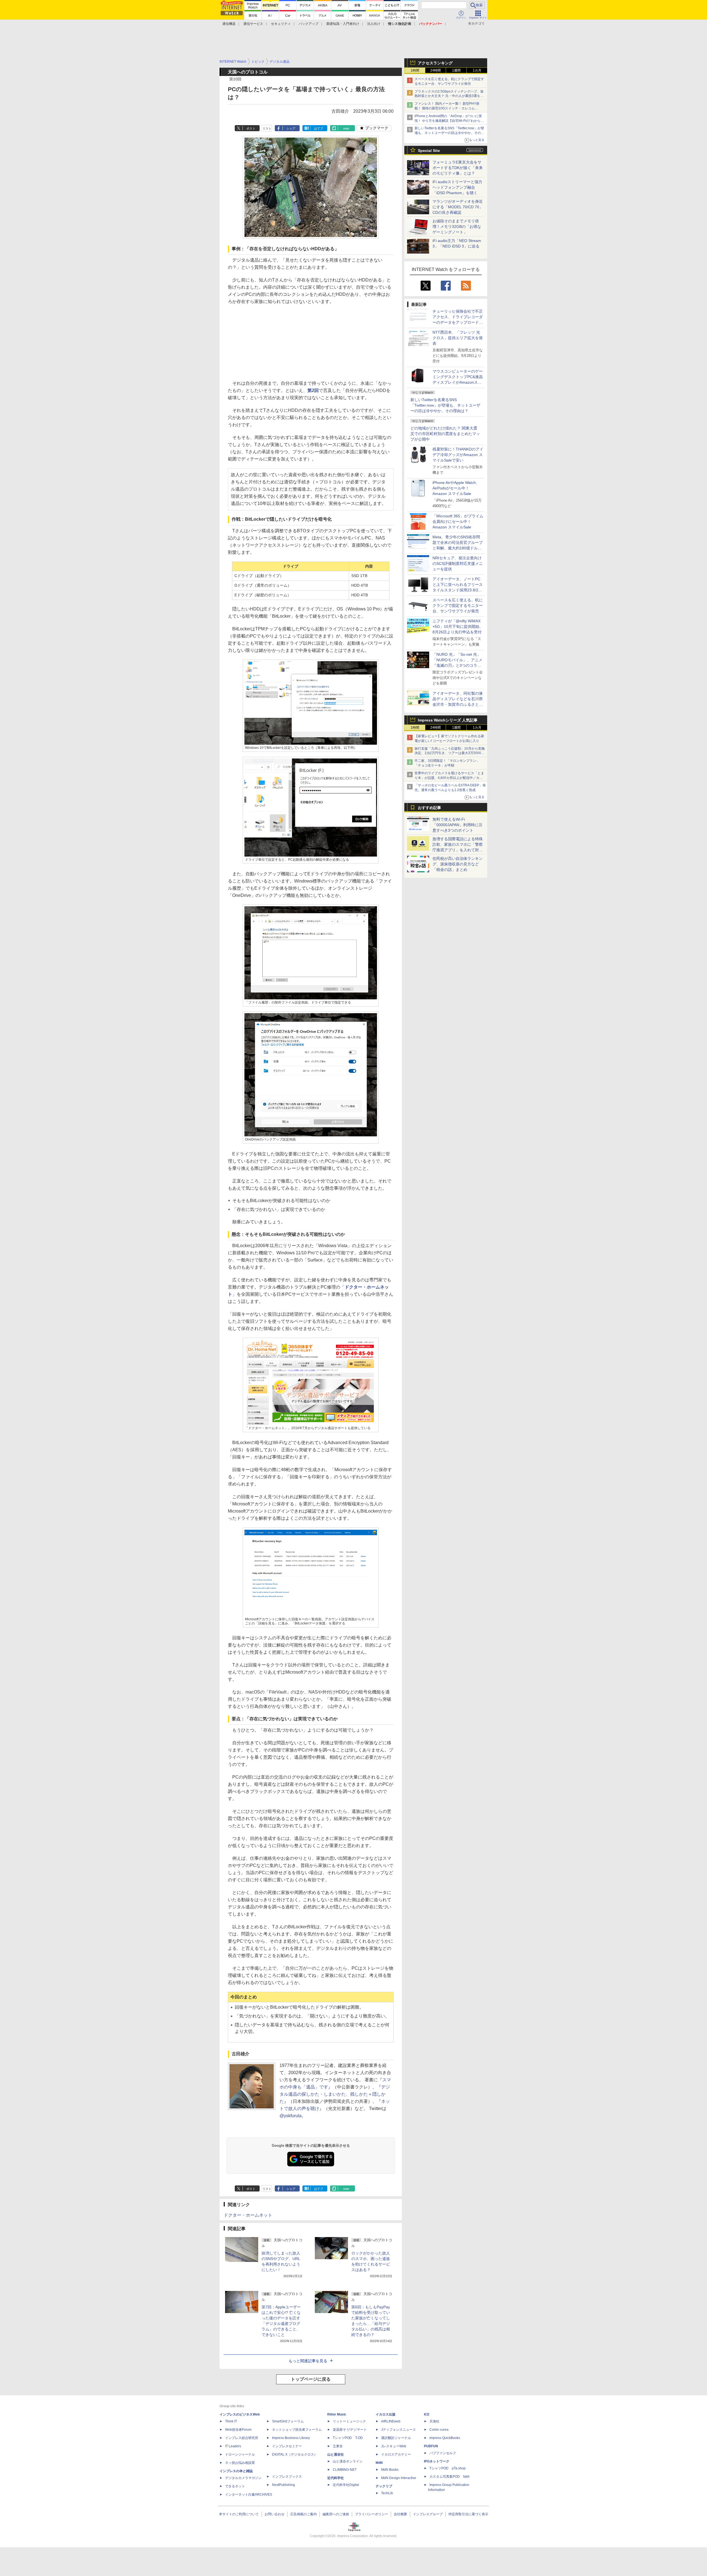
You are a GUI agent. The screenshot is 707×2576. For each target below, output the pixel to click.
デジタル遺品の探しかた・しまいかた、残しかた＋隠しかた (335, 2094)
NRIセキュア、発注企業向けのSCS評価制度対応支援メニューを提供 (458, 563)
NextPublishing (283, 2485)
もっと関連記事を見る (308, 2361)
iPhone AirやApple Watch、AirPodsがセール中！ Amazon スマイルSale (456, 488)
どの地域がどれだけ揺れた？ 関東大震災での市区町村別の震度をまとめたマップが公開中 (445, 434)
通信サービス (253, 24)
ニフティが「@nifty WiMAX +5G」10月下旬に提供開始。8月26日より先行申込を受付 (458, 626)
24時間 (436, 70)
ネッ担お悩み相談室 (240, 2463)
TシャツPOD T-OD (348, 2438)
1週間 (456, 70)
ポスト (251, 128)
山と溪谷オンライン (348, 2461)
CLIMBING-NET (345, 2470)
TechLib (387, 2493)
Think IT (231, 2421)
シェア (291, 128)
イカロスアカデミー (396, 2454)
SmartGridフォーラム (288, 2421)
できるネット (235, 2486)
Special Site (429, 151)
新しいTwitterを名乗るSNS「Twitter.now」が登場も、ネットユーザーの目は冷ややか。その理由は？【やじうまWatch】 (449, 133)
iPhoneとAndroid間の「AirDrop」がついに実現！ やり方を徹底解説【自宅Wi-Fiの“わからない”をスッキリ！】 (449, 121)
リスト (267, 128)
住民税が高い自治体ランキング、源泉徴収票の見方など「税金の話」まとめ (458, 864)
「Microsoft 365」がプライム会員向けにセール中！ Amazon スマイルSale (458, 521)
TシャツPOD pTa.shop (448, 2468)
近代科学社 (336, 2478)
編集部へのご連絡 (336, 2514)
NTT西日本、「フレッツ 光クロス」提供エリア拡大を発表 (458, 338)
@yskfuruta (291, 2116)
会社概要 (400, 2514)
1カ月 (477, 70)
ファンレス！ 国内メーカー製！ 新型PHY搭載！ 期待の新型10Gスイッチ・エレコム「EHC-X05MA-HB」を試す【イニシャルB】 (448, 108)
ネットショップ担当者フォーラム (297, 2430)
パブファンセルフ (443, 2453)
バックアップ (308, 24)
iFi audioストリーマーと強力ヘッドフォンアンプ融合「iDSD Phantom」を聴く (457, 187)
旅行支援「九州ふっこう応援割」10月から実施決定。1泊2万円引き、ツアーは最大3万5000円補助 (450, 753)
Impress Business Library (291, 2438)
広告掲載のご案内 (304, 2514)
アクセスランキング (435, 63)
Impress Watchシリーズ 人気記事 (448, 720)
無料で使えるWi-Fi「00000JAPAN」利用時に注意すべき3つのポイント (457, 825)
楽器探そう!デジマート (350, 2430)
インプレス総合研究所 (242, 2438)
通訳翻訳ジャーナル (396, 2438)
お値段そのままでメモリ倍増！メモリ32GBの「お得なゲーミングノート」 (457, 226)
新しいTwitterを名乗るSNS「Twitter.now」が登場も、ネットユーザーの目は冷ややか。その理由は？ (445, 405)
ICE (427, 2414)
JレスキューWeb (394, 2446)
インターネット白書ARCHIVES (249, 2495)
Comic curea (439, 2430)
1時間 (415, 70)
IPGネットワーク (437, 2461)
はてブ (319, 128)
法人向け (374, 24)
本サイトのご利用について (239, 2514)
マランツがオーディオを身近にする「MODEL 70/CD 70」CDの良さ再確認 (458, 207)
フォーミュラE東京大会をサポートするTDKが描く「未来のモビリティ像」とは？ (458, 168)
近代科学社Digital (346, 2485)
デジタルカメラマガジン (243, 2478)
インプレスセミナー (287, 2446)
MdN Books (390, 2470)
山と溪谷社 (336, 2454)
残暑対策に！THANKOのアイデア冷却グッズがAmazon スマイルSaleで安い (458, 455)
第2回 (313, 390)
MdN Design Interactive (399, 2478)
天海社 (434, 2421)
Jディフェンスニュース (399, 2430)
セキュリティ (281, 24)
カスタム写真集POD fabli (449, 2477)
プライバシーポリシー (371, 2514)
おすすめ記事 (429, 808)
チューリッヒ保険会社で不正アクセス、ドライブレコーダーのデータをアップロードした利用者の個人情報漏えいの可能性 (458, 322)
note (346, 128)
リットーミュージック (349, 2421)
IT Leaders (233, 2446)
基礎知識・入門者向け (343, 24)
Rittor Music (337, 2414)
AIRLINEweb (391, 2421)
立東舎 (338, 2446)
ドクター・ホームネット (248, 2215)
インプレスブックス (287, 2477)
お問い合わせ (275, 2514)
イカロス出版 (386, 2414)
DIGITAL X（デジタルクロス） (295, 2454)
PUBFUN (431, 2446)
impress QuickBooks (445, 2438)
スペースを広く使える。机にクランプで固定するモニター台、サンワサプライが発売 (458, 605)
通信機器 (229, 24)
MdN (379, 2463)
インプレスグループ (428, 2514)
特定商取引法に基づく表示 (468, 2514)
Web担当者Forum (238, 2430)
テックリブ (384, 2486)
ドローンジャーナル (240, 2454)
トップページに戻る (311, 2379)
